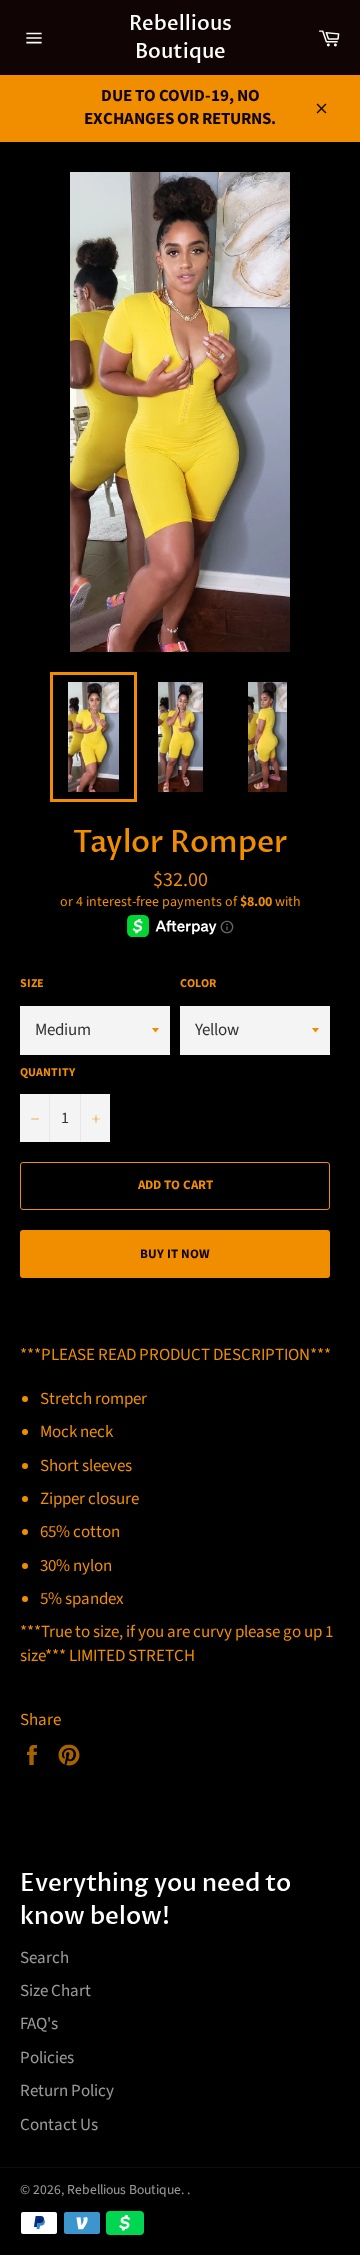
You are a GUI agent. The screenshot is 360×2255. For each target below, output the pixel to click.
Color (198, 984)
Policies (47, 2058)
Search (44, 1958)
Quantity (47, 1073)
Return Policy (67, 2091)
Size (32, 984)
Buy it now (175, 1254)
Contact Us (59, 2125)
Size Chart (55, 1991)
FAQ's (39, 2024)
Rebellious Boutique (180, 37)
